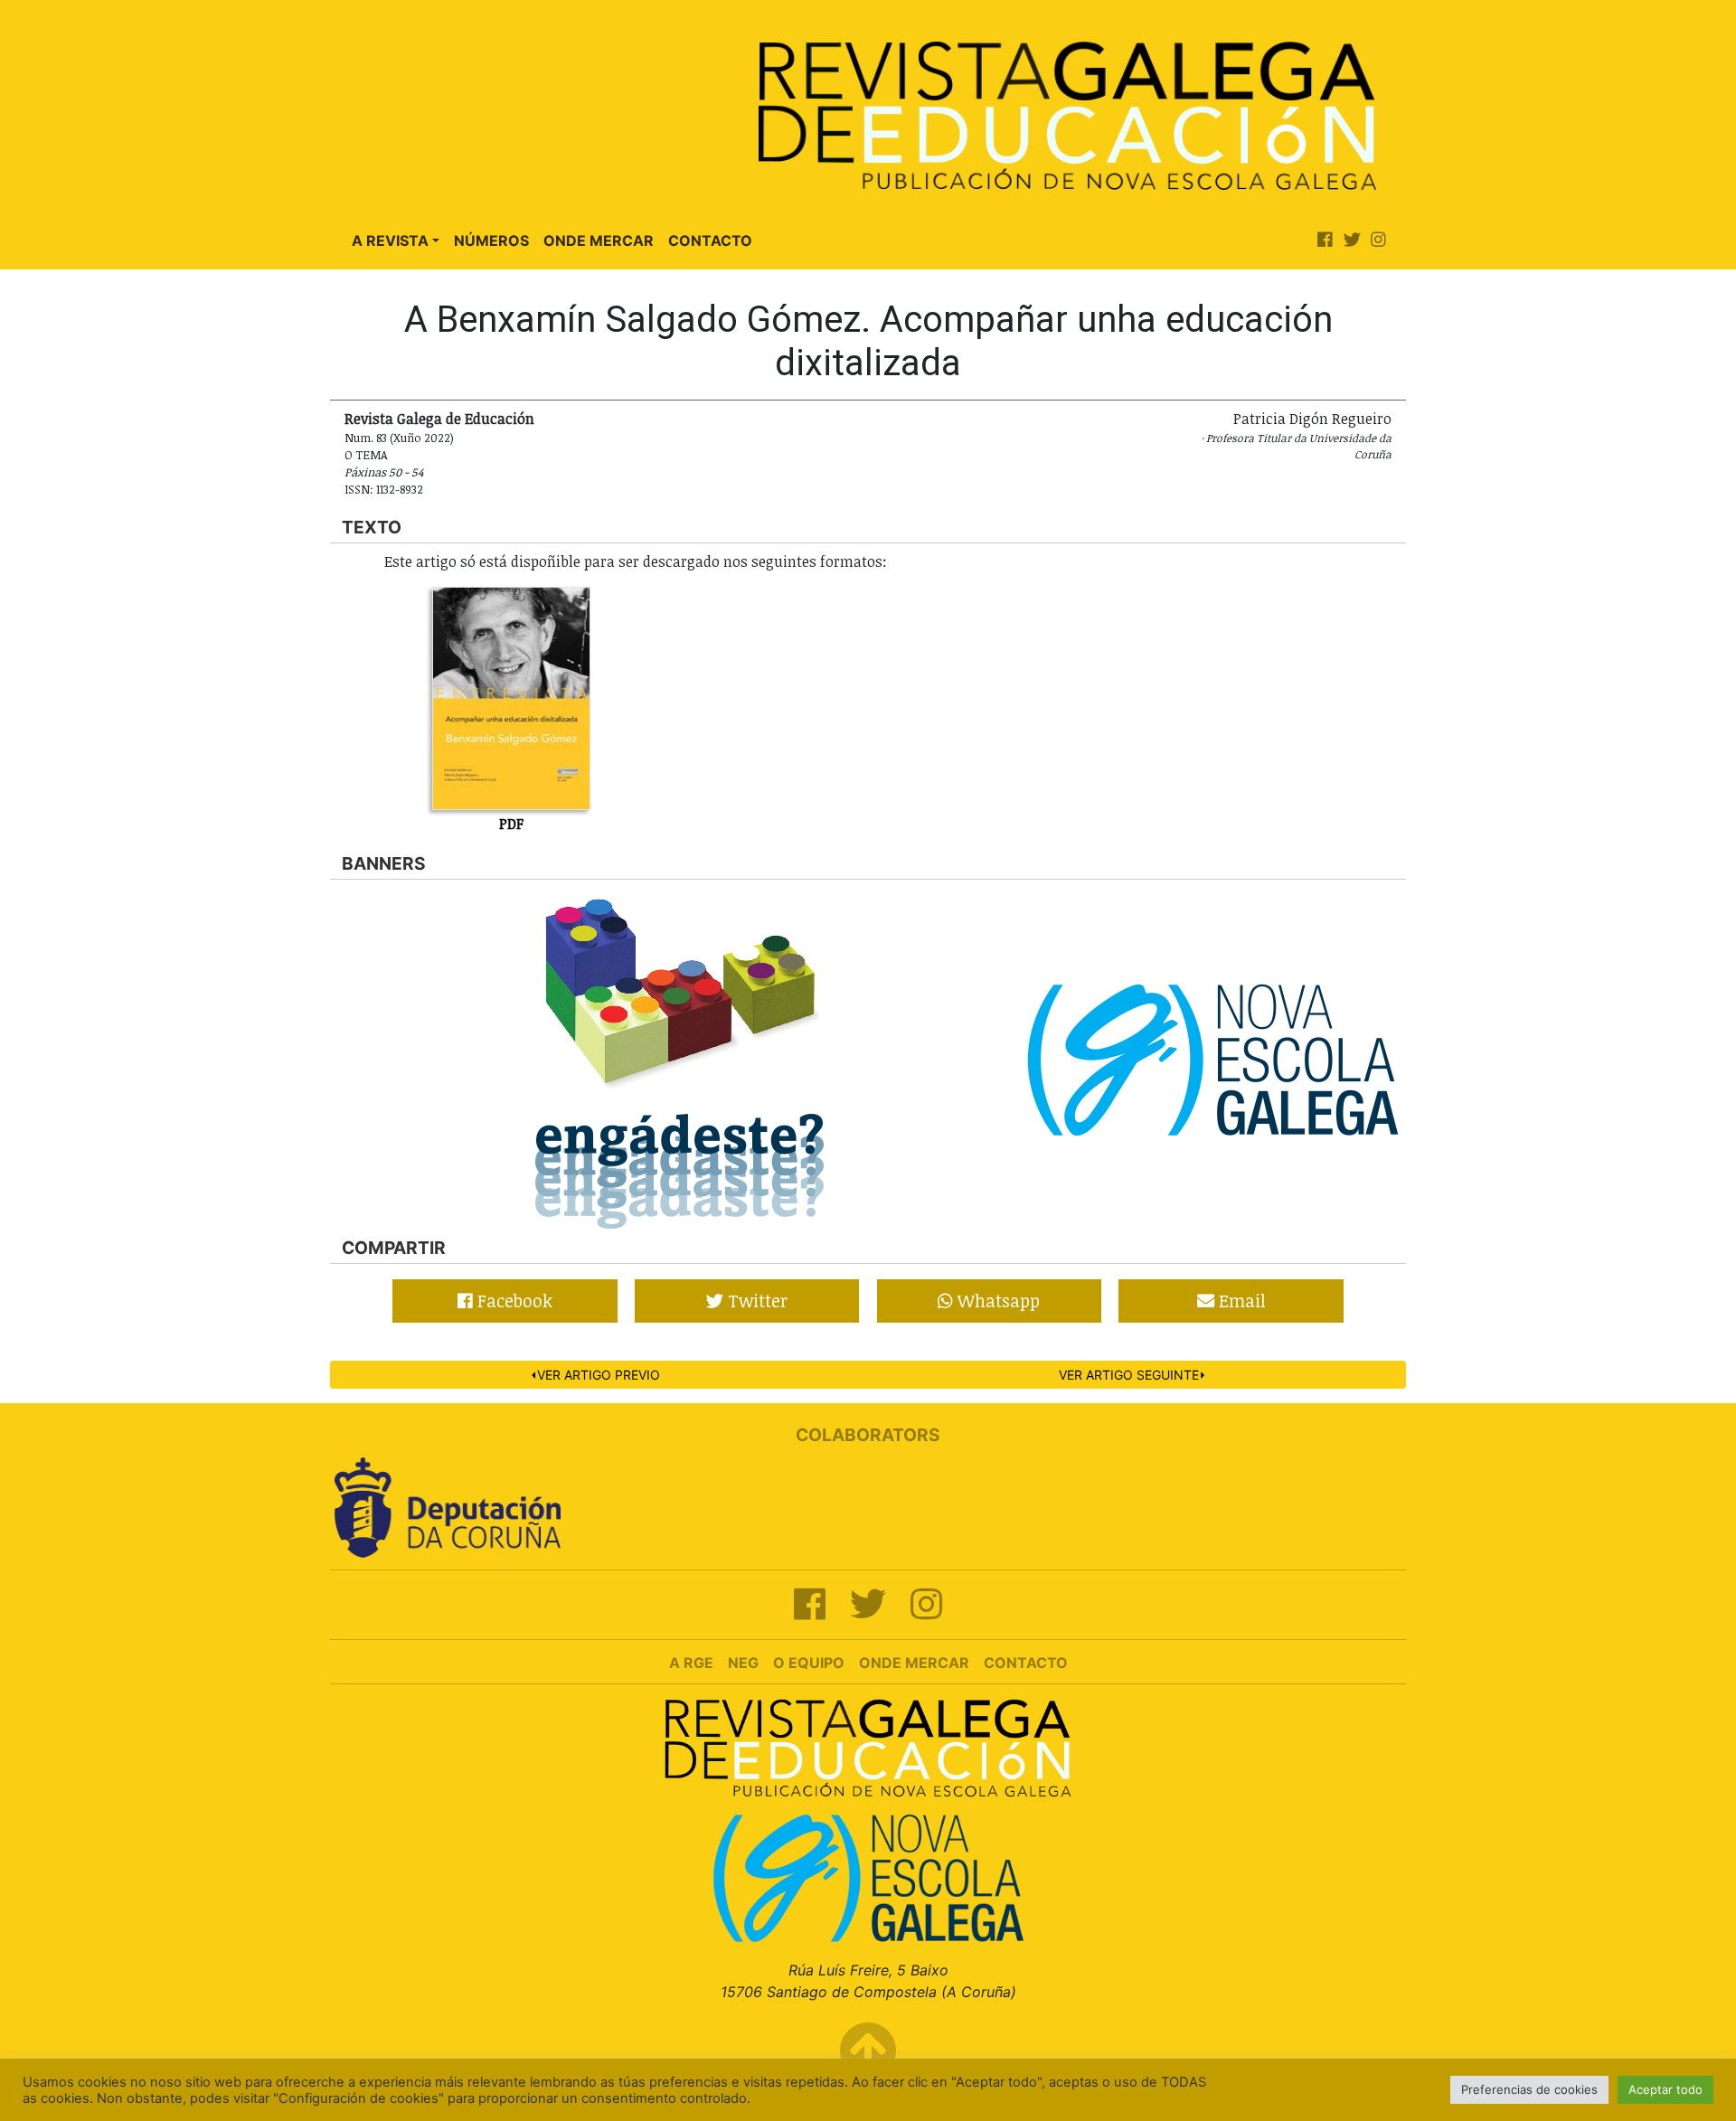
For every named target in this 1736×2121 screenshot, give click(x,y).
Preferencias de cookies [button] (1529, 2089)
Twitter (755, 1301)
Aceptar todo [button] (1665, 2089)
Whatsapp (996, 1301)
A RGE (691, 1663)
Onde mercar (914, 1663)
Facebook (513, 1301)
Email (1240, 1301)
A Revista (390, 240)
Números (491, 240)
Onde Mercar (599, 240)
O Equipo (809, 1663)
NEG (743, 1663)
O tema (366, 455)
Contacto (710, 240)
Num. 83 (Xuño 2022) (399, 438)
